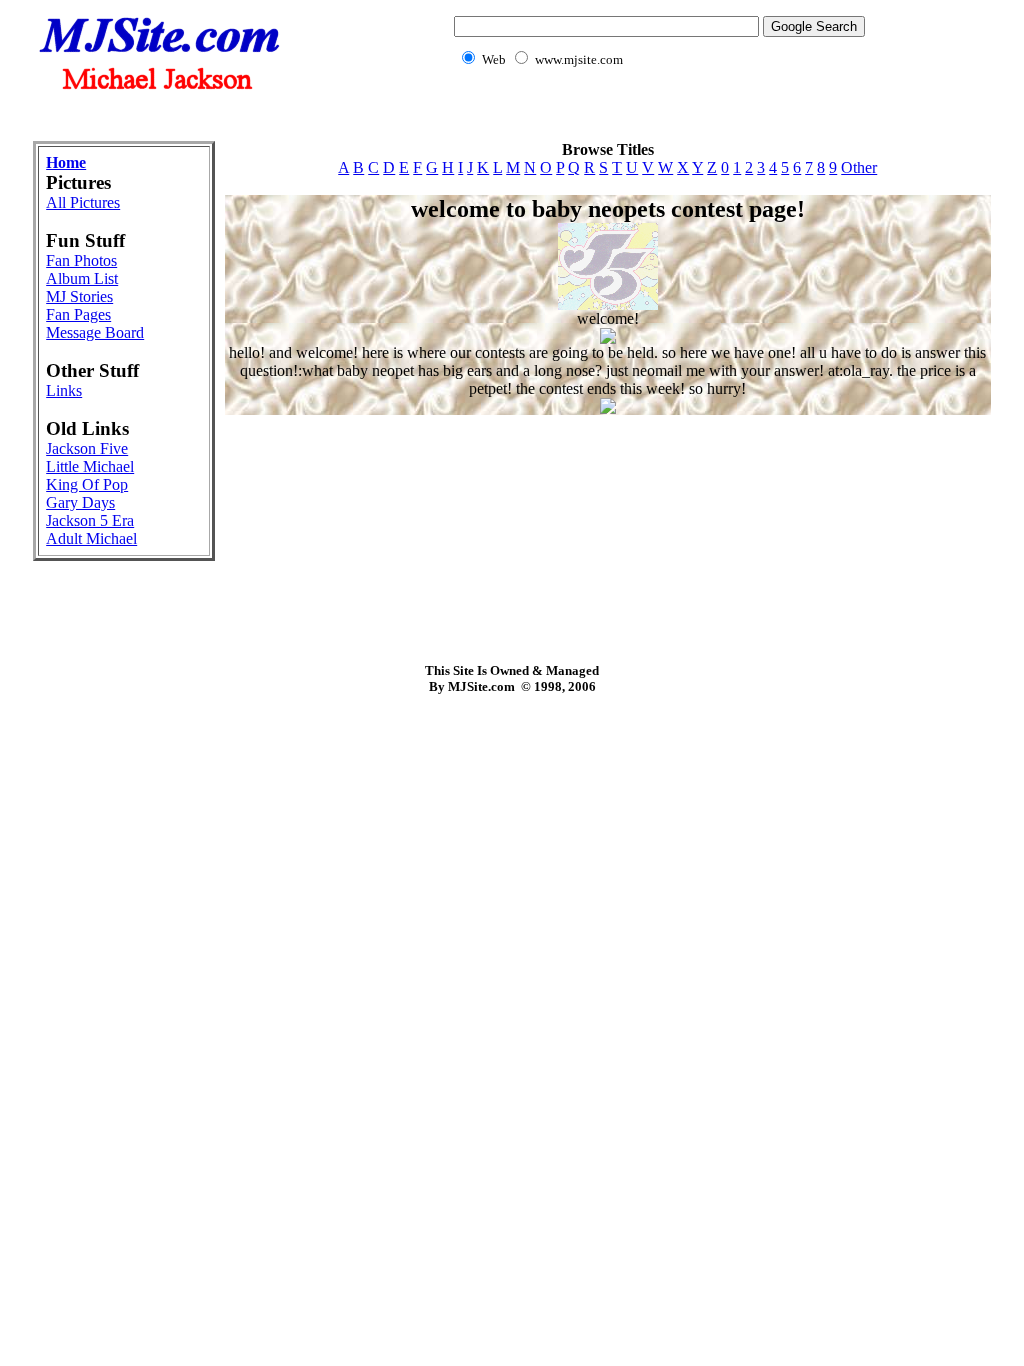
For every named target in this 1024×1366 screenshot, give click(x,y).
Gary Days (80, 502)
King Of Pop (87, 484)
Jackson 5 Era (90, 520)
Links (64, 390)
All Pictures (83, 202)
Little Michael (90, 466)
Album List (82, 278)
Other (859, 167)
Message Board (95, 332)
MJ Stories (79, 296)
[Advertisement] (512, 115)
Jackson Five (87, 448)
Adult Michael (91, 538)
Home (66, 162)
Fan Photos (81, 260)
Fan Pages (78, 314)
